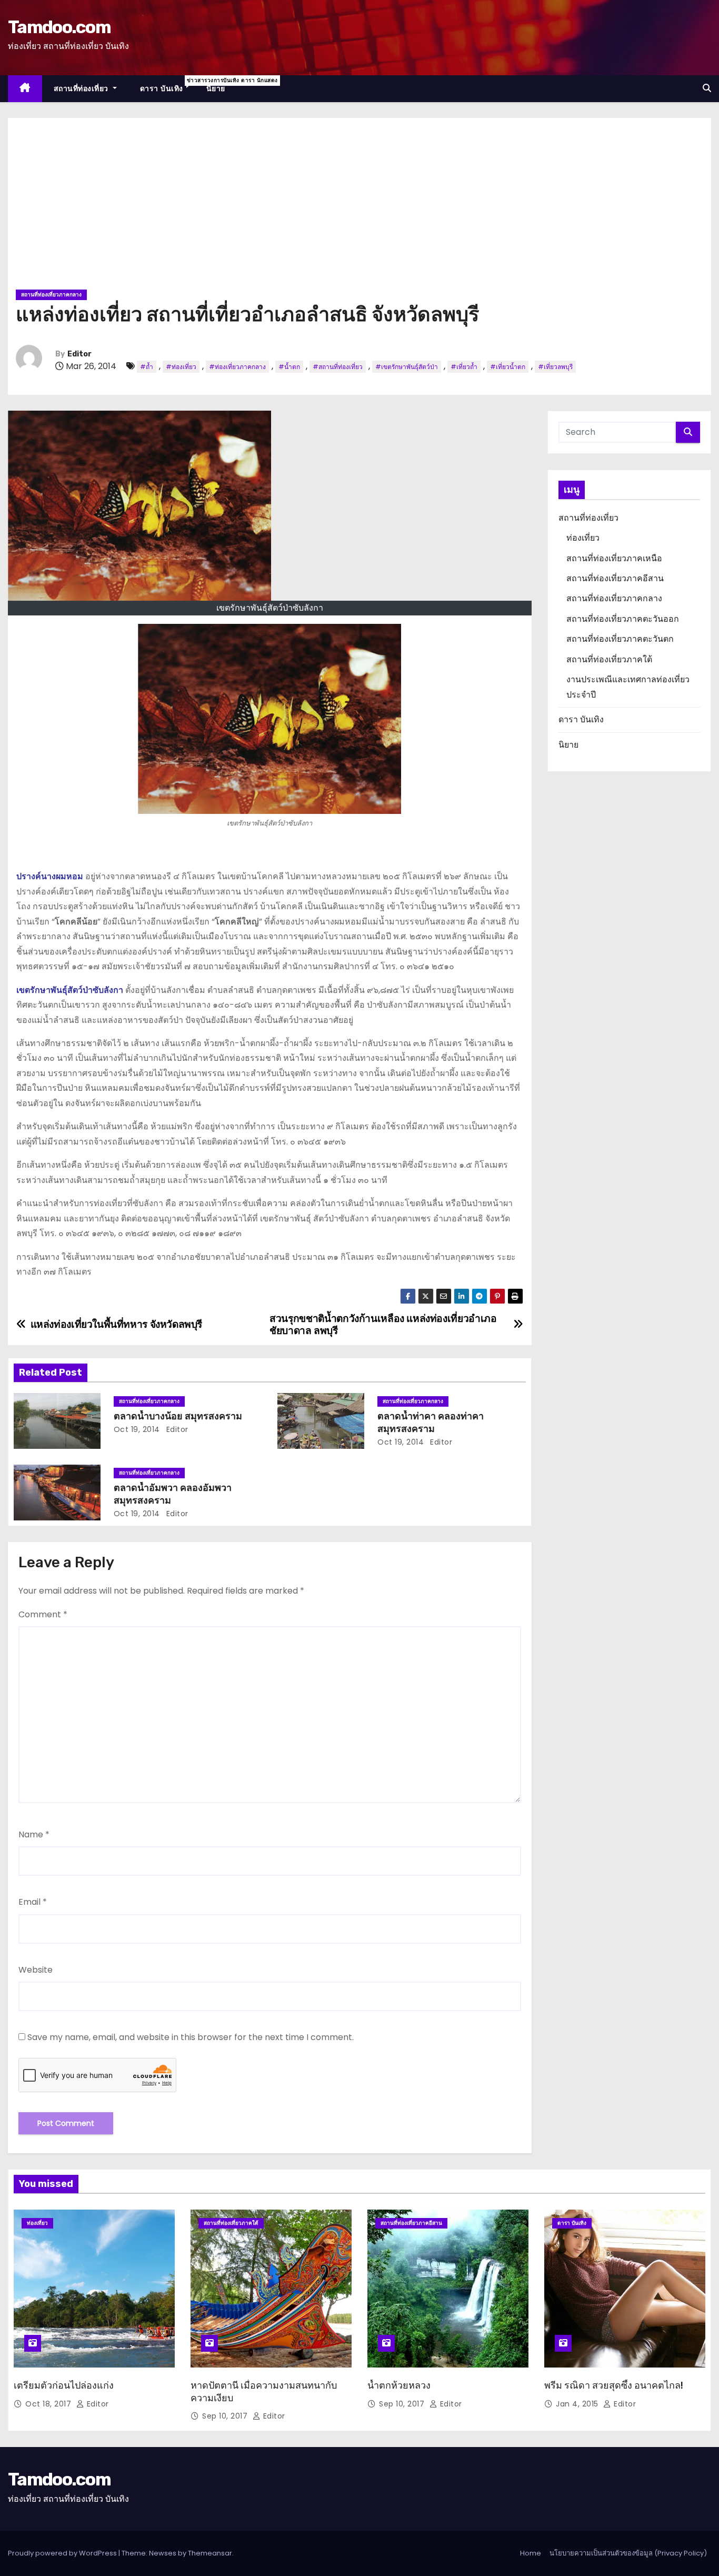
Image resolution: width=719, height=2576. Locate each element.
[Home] (25, 89)
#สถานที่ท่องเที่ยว (338, 367)
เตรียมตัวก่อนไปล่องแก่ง (64, 2385)
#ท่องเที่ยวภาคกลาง (237, 367)
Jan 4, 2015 (578, 2404)
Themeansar (210, 2553)
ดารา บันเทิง (167, 85)
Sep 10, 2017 (226, 2416)
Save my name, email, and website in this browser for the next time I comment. (191, 2037)
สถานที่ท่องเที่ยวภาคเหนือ (614, 558)
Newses (163, 2553)
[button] (707, 88)
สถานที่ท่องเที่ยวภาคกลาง (51, 295)
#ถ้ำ (147, 367)
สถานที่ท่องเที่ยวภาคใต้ (609, 659)
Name (34, 1834)
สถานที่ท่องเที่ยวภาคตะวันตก (620, 639)
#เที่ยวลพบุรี (555, 367)
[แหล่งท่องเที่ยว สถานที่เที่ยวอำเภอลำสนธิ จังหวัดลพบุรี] (269, 719)
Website (36, 1970)
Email (33, 1902)
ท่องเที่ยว (583, 538)
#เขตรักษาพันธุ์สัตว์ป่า (407, 367)
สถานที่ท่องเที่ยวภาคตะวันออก (623, 619)
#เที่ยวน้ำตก (508, 367)
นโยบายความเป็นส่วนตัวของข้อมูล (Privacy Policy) (628, 2553)
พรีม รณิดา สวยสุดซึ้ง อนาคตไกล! (614, 2385)
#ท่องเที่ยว (181, 367)
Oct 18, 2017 (49, 2404)
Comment (43, 1614)
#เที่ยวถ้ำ (464, 367)
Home (531, 2553)
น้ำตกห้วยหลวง (399, 2385)
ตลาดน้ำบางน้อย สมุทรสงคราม (178, 1416)
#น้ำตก (289, 367)
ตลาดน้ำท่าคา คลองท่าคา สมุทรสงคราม (431, 1423)
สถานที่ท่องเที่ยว (82, 88)
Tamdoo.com (59, 27)
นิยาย (216, 88)
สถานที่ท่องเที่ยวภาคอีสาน (615, 578)
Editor (79, 354)
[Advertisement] (359, 207)
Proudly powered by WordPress (63, 2553)
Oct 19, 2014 (137, 1429)
